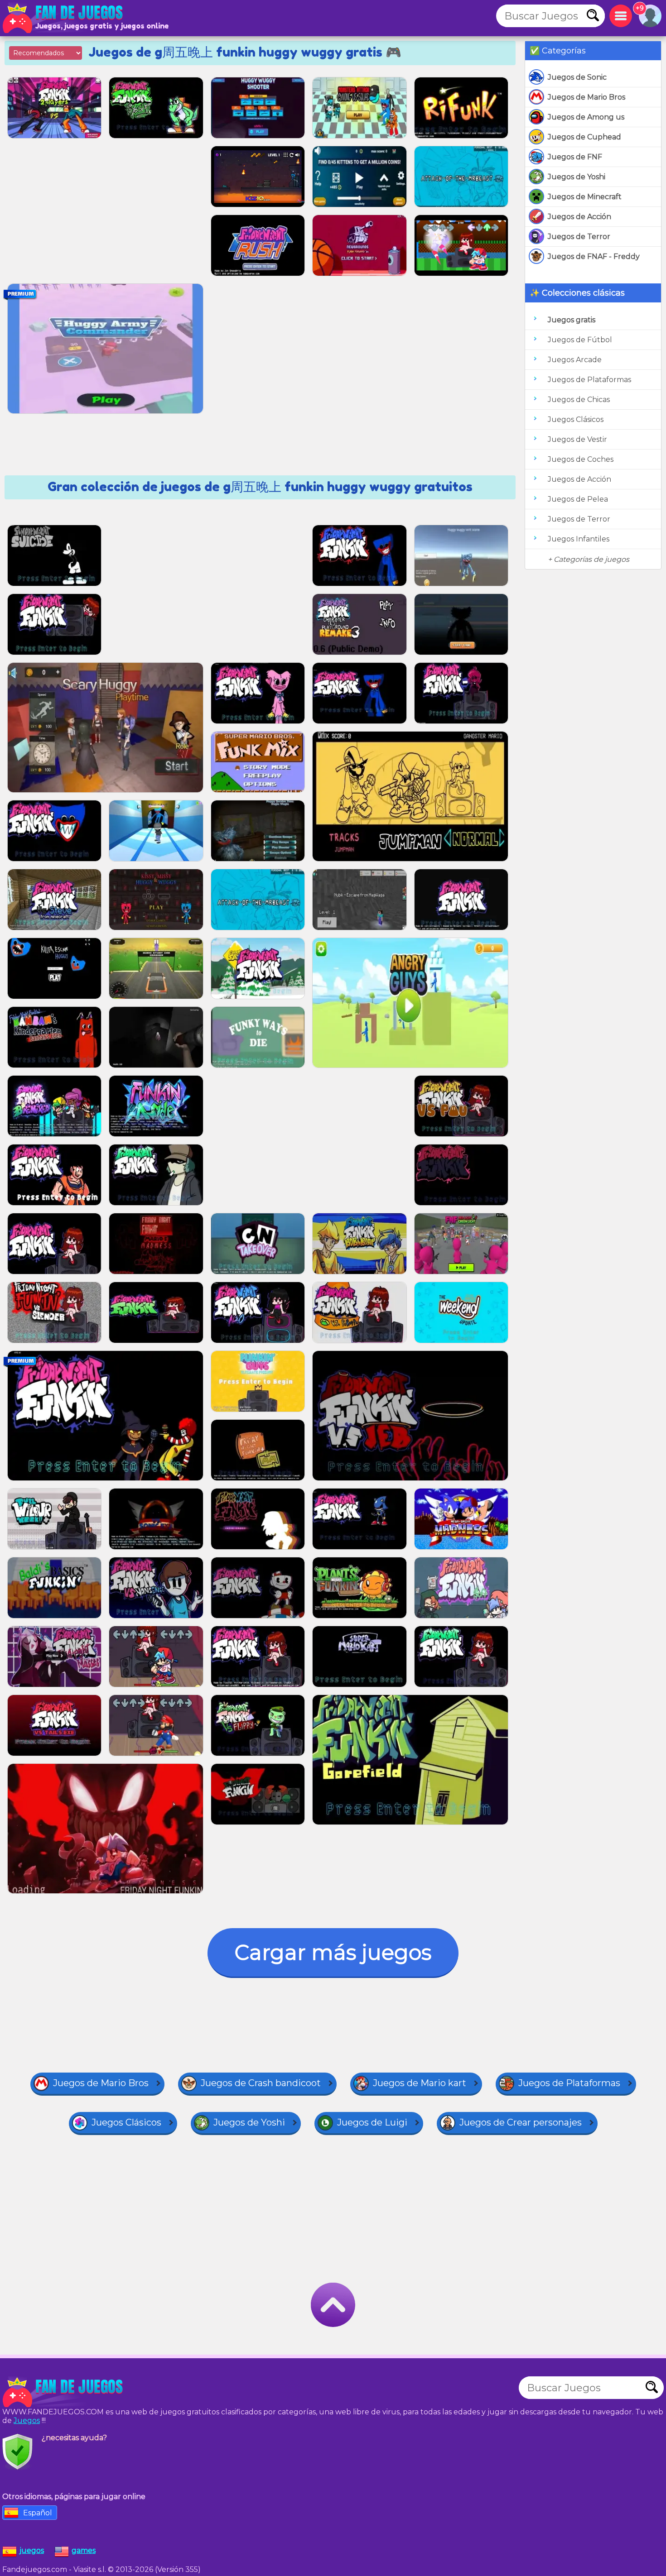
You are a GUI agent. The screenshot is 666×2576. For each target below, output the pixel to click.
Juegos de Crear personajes (521, 2122)
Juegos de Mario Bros (586, 97)
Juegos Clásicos (576, 419)
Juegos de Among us (586, 117)
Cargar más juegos (333, 1952)
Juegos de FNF (575, 157)
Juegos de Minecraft (585, 197)
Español (38, 2513)
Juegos (27, 2420)
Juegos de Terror (579, 237)
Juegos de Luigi (372, 2122)
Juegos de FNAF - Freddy (594, 256)
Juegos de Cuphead (584, 137)
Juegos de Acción (579, 217)
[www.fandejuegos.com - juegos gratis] (63, 2392)
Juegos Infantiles (579, 539)
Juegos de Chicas (579, 400)
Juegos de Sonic (577, 77)
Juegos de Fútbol (580, 340)
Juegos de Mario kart (420, 2083)
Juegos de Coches (581, 459)
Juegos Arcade (575, 360)
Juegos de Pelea (578, 499)
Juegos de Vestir (577, 439)
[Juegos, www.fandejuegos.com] (63, 18)
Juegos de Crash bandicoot (261, 2083)
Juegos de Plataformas (589, 380)
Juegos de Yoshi (577, 177)
